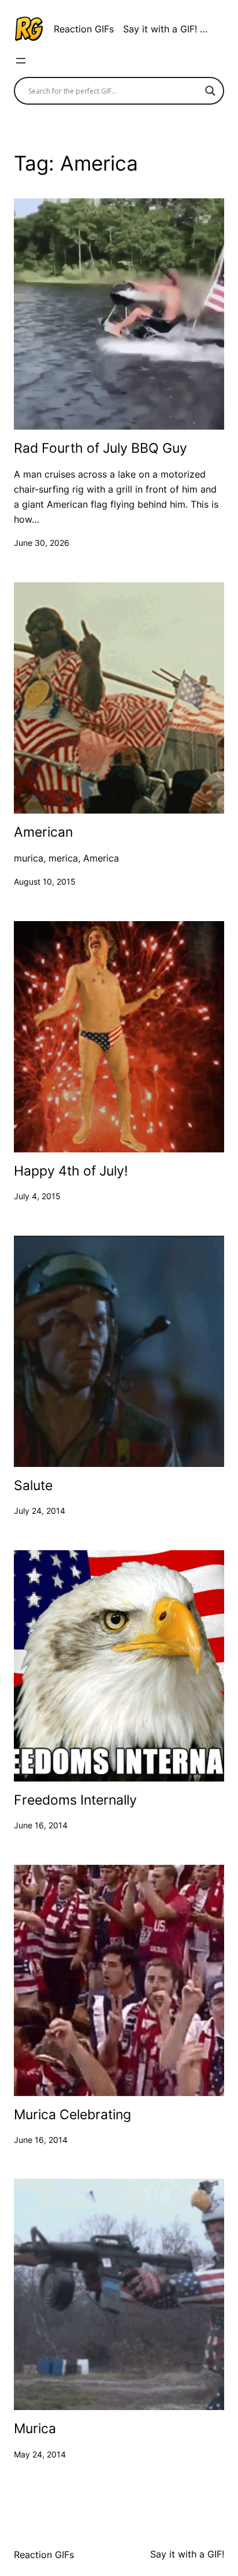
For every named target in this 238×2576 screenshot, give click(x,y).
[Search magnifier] (210, 91)
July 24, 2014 (40, 1511)
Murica (35, 2429)
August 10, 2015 (45, 882)
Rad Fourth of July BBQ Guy (101, 448)
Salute (33, 1486)
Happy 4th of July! (71, 1171)
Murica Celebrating (72, 2115)
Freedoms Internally (75, 1800)
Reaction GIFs (84, 29)
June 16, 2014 (41, 1825)
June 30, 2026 (42, 543)
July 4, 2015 (37, 1196)
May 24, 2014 (40, 2454)
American (43, 832)
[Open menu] (21, 61)
